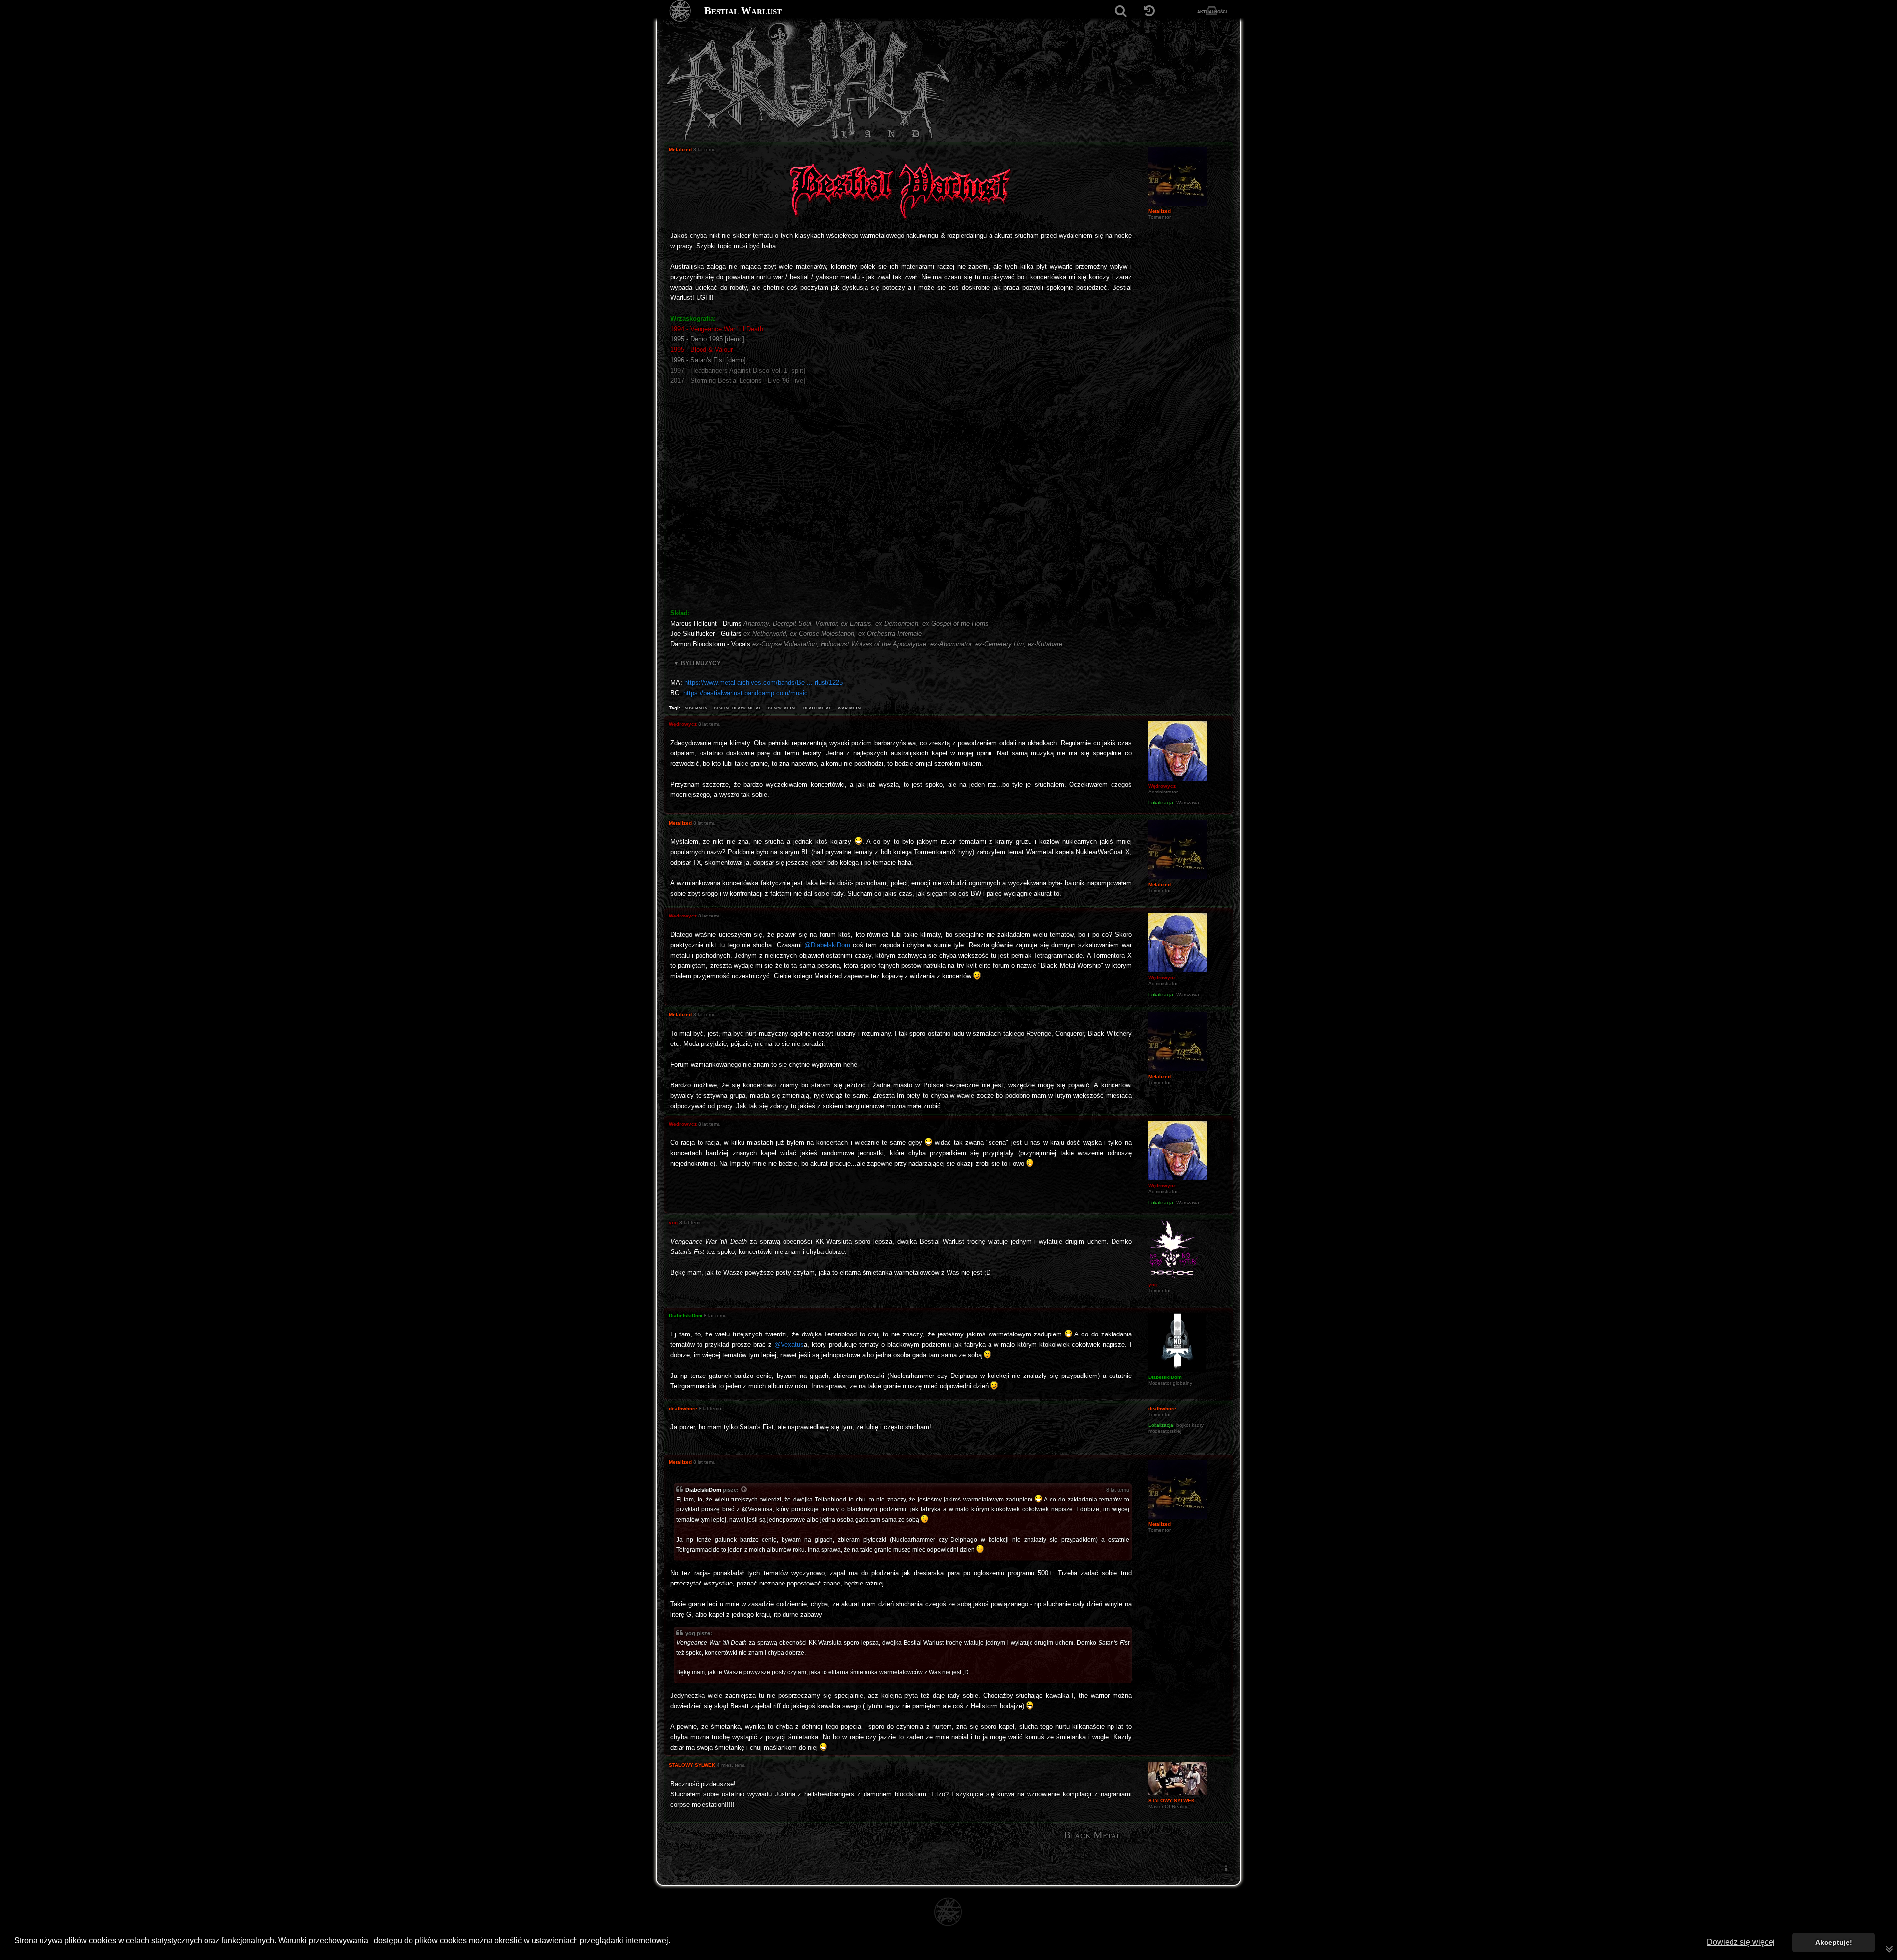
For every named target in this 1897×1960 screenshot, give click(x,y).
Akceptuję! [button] (1834, 1942)
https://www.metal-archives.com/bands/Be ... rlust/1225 (763, 683)
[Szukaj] (1121, 11)
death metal (817, 708)
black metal (782, 708)
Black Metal (1092, 1835)
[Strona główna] (680, 11)
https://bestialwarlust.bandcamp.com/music (745, 693)
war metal (850, 708)
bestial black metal (738, 708)
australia (696, 708)
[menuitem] (1226, 1868)
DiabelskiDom (703, 1490)
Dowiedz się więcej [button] (1741, 1942)
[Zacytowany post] (744, 1490)
